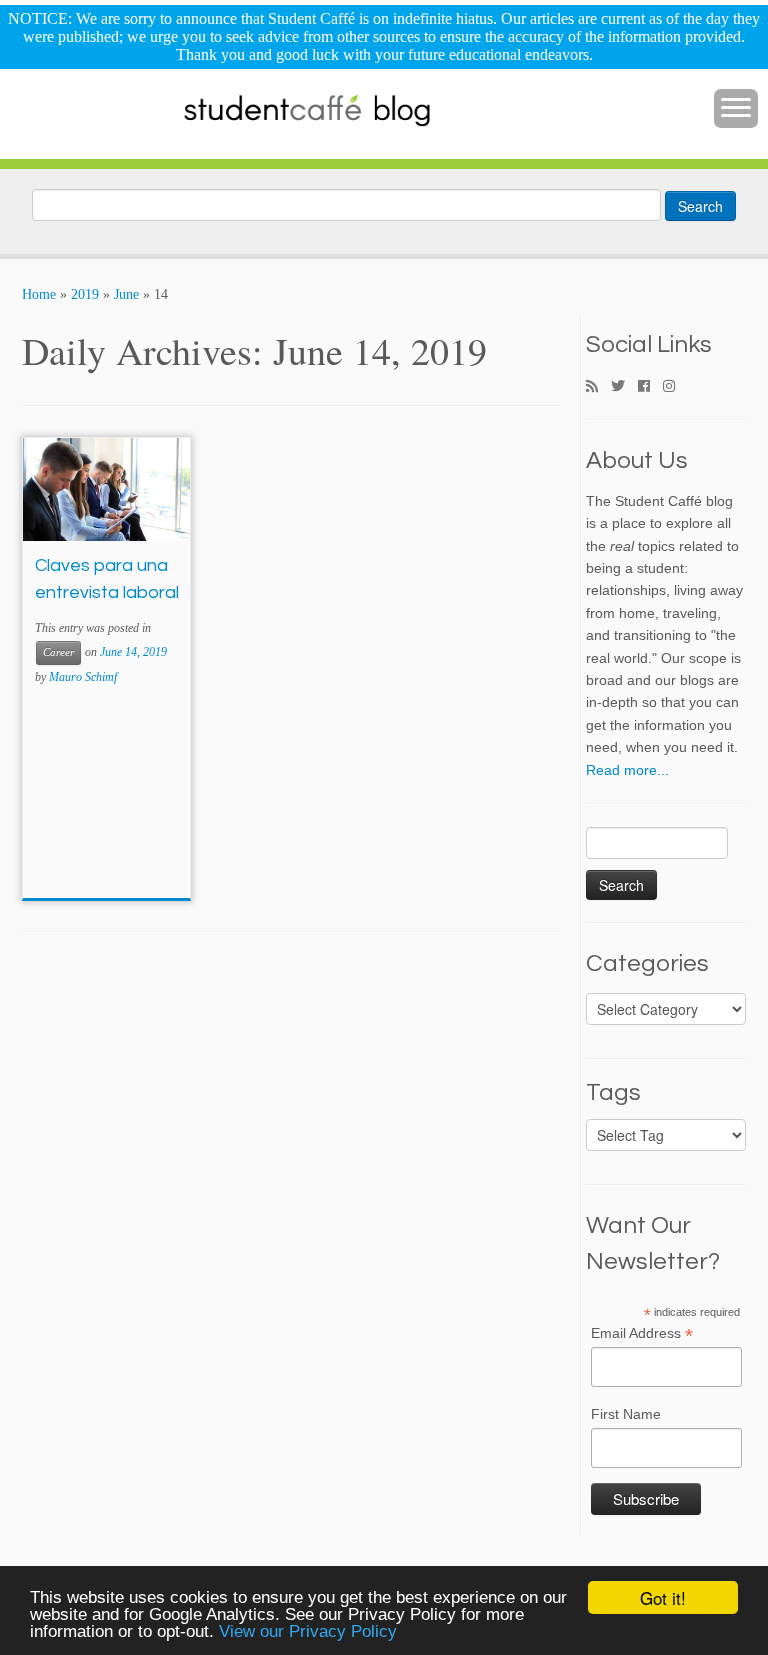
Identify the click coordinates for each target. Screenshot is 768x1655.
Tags (613, 1093)
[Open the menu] (736, 109)
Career (58, 652)
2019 (85, 294)
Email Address (642, 1334)
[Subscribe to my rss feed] (598, 387)
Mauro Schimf (83, 677)
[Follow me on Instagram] (675, 387)
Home (39, 294)
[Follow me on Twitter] (624, 387)
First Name (626, 1414)
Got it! (663, 1597)
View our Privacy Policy (308, 1631)
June (126, 294)
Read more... (627, 770)
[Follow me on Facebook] (650, 387)
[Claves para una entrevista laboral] (106, 489)
